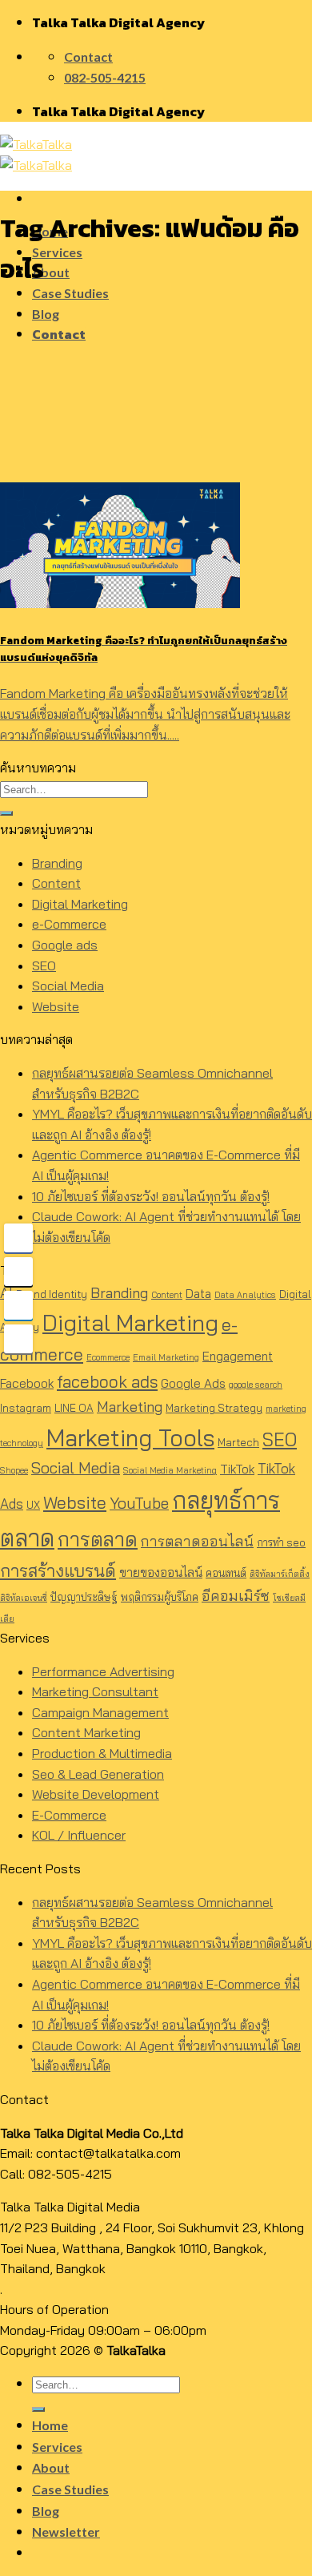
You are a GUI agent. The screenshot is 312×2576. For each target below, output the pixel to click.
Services (57, 252)
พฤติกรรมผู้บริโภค (160, 1597)
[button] (156, 2249)
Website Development (96, 1794)
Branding (57, 863)
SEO (44, 965)
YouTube (139, 1503)
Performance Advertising (103, 1671)
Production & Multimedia (102, 1753)
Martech (238, 1442)
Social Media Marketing (170, 1470)
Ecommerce (108, 1357)
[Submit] (6, 813)
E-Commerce (69, 1815)
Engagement (238, 1356)
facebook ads (107, 1381)
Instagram (26, 1408)
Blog (46, 314)
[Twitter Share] (18, 1272)
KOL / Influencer (79, 1835)
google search (256, 1385)
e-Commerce (69, 924)
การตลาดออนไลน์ (197, 1541)
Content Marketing (86, 1732)
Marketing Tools (130, 1437)
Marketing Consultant (95, 1691)
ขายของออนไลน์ (161, 1572)
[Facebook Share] (18, 1238)
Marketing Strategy (214, 1408)
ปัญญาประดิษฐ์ (84, 1597)
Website (56, 1006)
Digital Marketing (80, 904)
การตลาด (98, 1539)
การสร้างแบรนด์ (58, 1570)
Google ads (65, 945)
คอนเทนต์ (226, 1573)
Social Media (68, 986)
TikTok (237, 1469)
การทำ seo (281, 1542)
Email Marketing (166, 1357)
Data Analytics (245, 1295)
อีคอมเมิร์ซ (236, 1596)
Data (198, 1294)
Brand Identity (52, 1294)
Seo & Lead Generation (98, 1774)
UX (33, 1505)
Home (50, 2425)
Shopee (14, 1470)
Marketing (130, 1407)
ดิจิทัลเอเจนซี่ (24, 1598)
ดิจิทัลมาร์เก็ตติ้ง (280, 1574)
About (51, 272)
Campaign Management (100, 1712)
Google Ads (193, 1383)
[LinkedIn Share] (18, 1305)
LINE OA (74, 1408)
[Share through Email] (18, 1339)
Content (56, 883)
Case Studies (70, 293)
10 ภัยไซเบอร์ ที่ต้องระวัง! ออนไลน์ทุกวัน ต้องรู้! (151, 1196)
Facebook (27, 1383)
